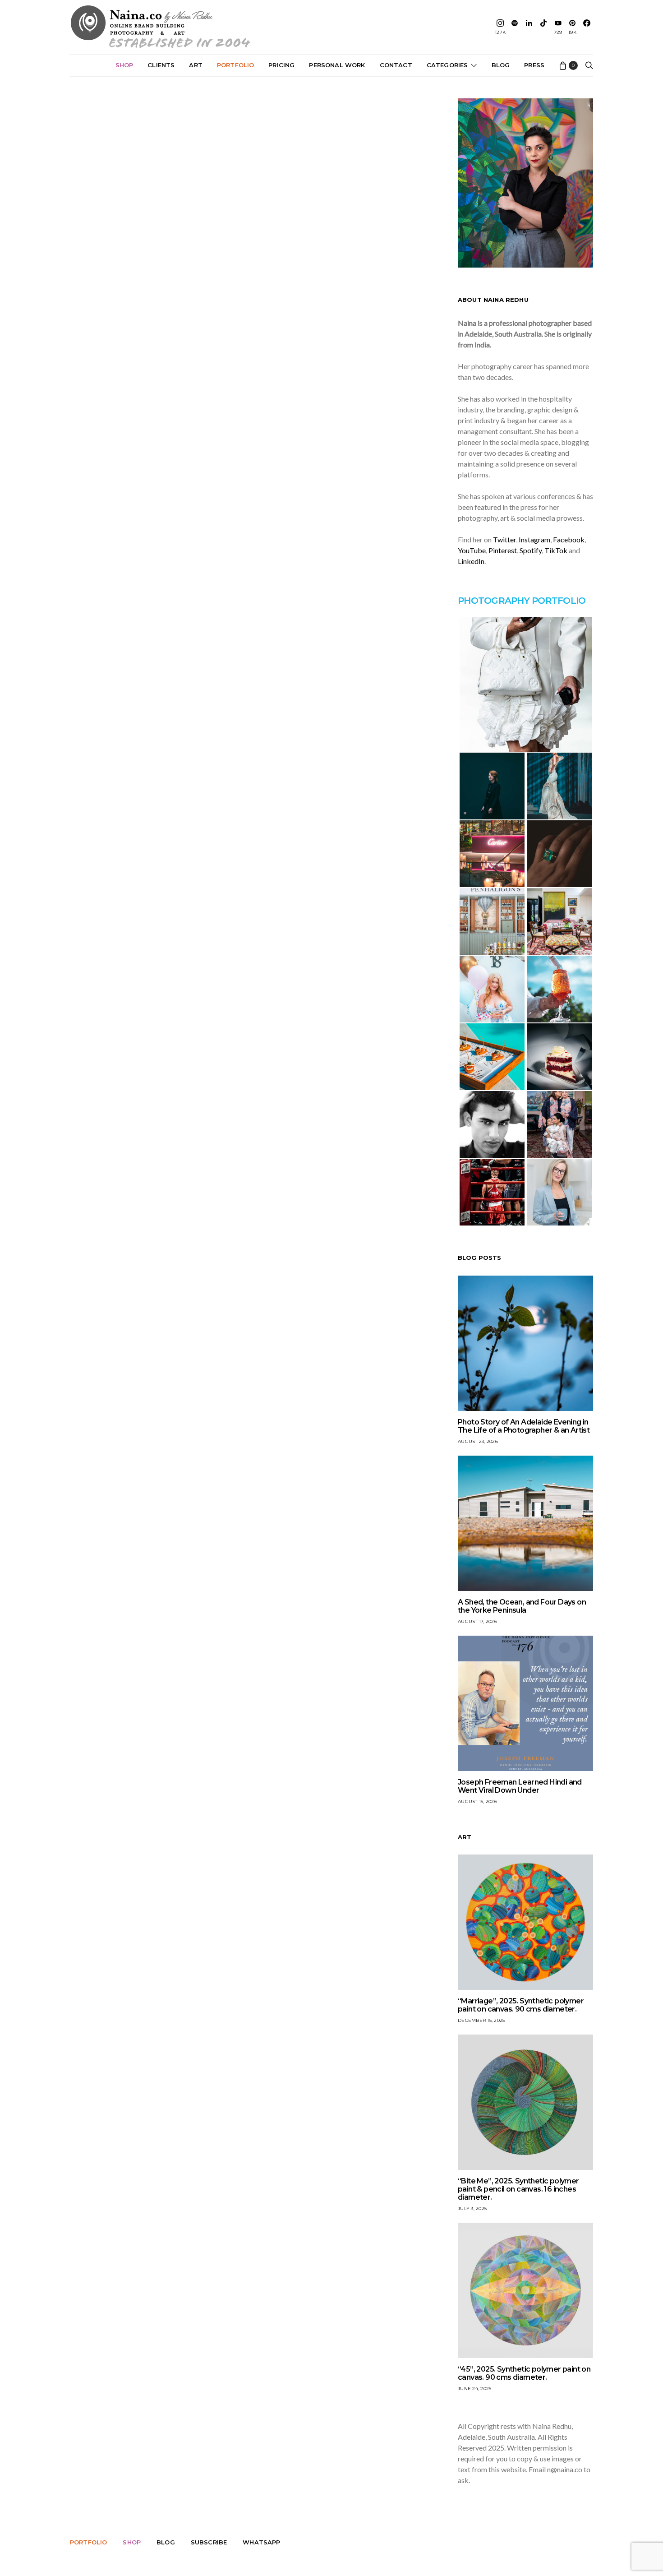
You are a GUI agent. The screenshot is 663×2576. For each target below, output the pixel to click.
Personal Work (337, 65)
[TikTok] (543, 27)
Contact (396, 65)
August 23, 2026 (478, 1441)
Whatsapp (261, 2542)
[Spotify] (515, 27)
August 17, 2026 (477, 1621)
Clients (161, 65)
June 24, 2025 (474, 2389)
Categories (447, 65)
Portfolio (235, 65)
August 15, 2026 (477, 1801)
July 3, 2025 (472, 2208)
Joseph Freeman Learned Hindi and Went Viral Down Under (520, 1786)
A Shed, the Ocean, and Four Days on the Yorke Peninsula (522, 1606)
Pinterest (503, 550)
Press (534, 65)
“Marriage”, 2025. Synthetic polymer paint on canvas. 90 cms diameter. (521, 2005)
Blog (501, 65)
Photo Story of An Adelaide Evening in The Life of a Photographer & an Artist (524, 1426)
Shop (124, 65)
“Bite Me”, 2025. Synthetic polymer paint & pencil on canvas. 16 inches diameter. (518, 2189)
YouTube (472, 550)
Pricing (281, 65)
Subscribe (209, 2542)
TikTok (556, 550)
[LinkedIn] (529, 27)
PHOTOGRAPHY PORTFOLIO (522, 601)
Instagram (534, 539)
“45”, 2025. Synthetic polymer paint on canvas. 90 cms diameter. (524, 2373)
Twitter (504, 539)
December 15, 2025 (481, 2020)
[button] (525, 684)
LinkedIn (471, 561)
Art (196, 65)
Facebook (569, 539)
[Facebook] (587, 27)
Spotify (531, 550)
